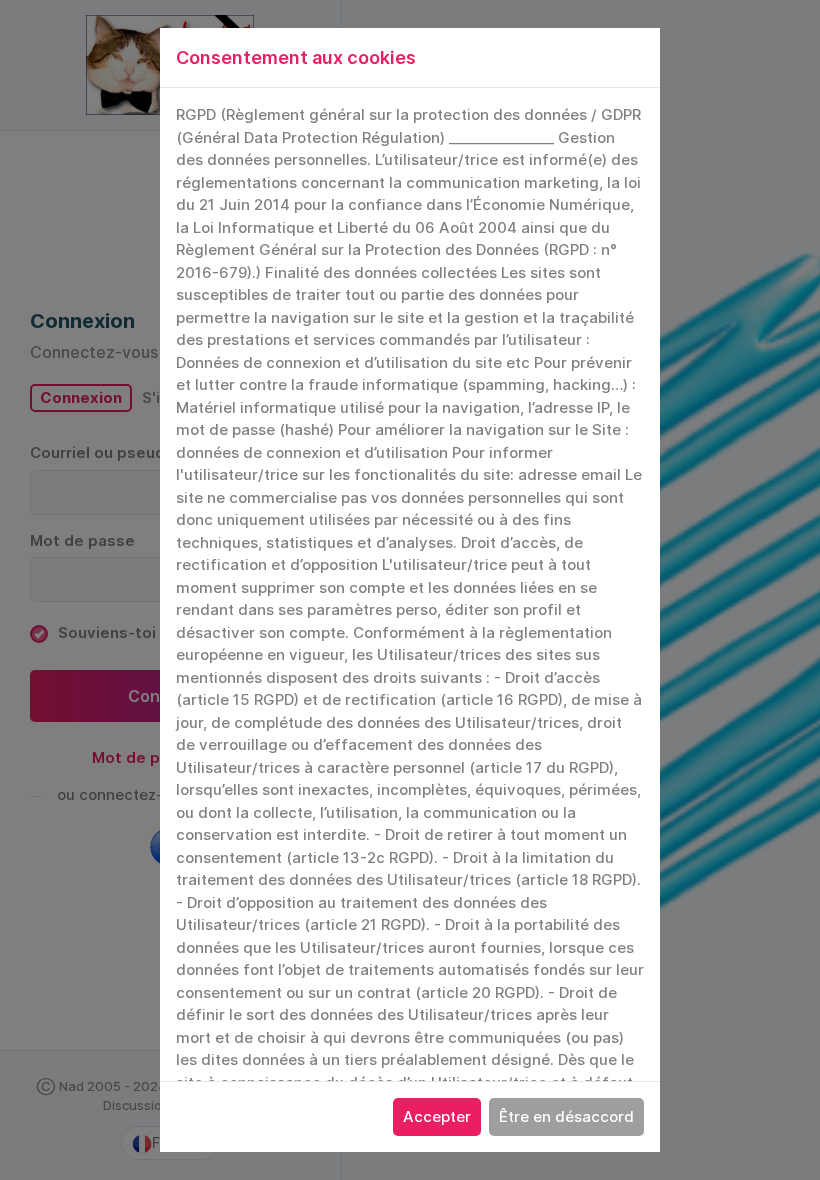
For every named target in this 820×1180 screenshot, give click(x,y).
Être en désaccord (566, 1116)
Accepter (437, 1116)
